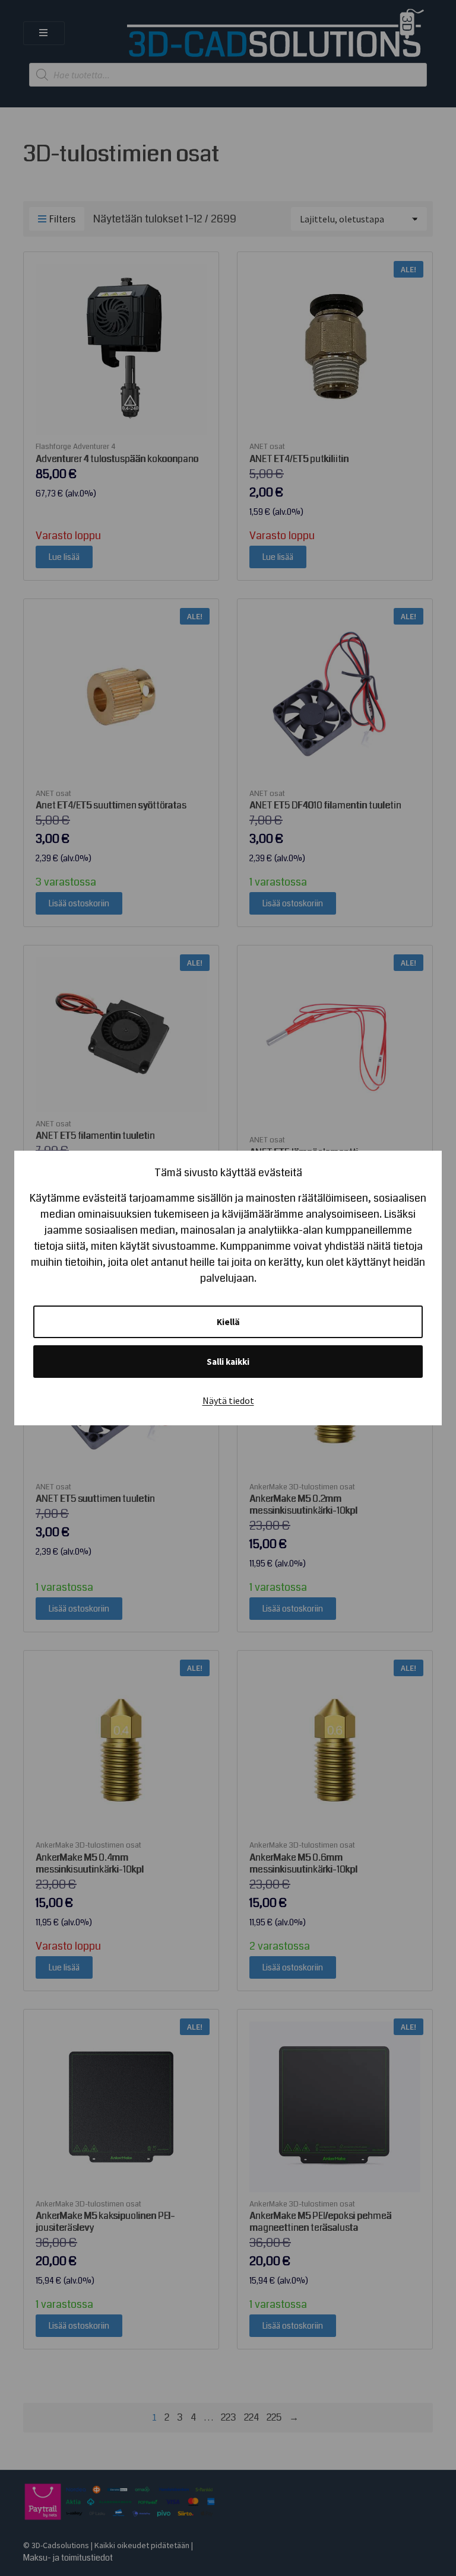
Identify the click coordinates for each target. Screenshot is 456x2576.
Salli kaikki (228, 1362)
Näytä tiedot (228, 1400)
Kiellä (228, 1322)
